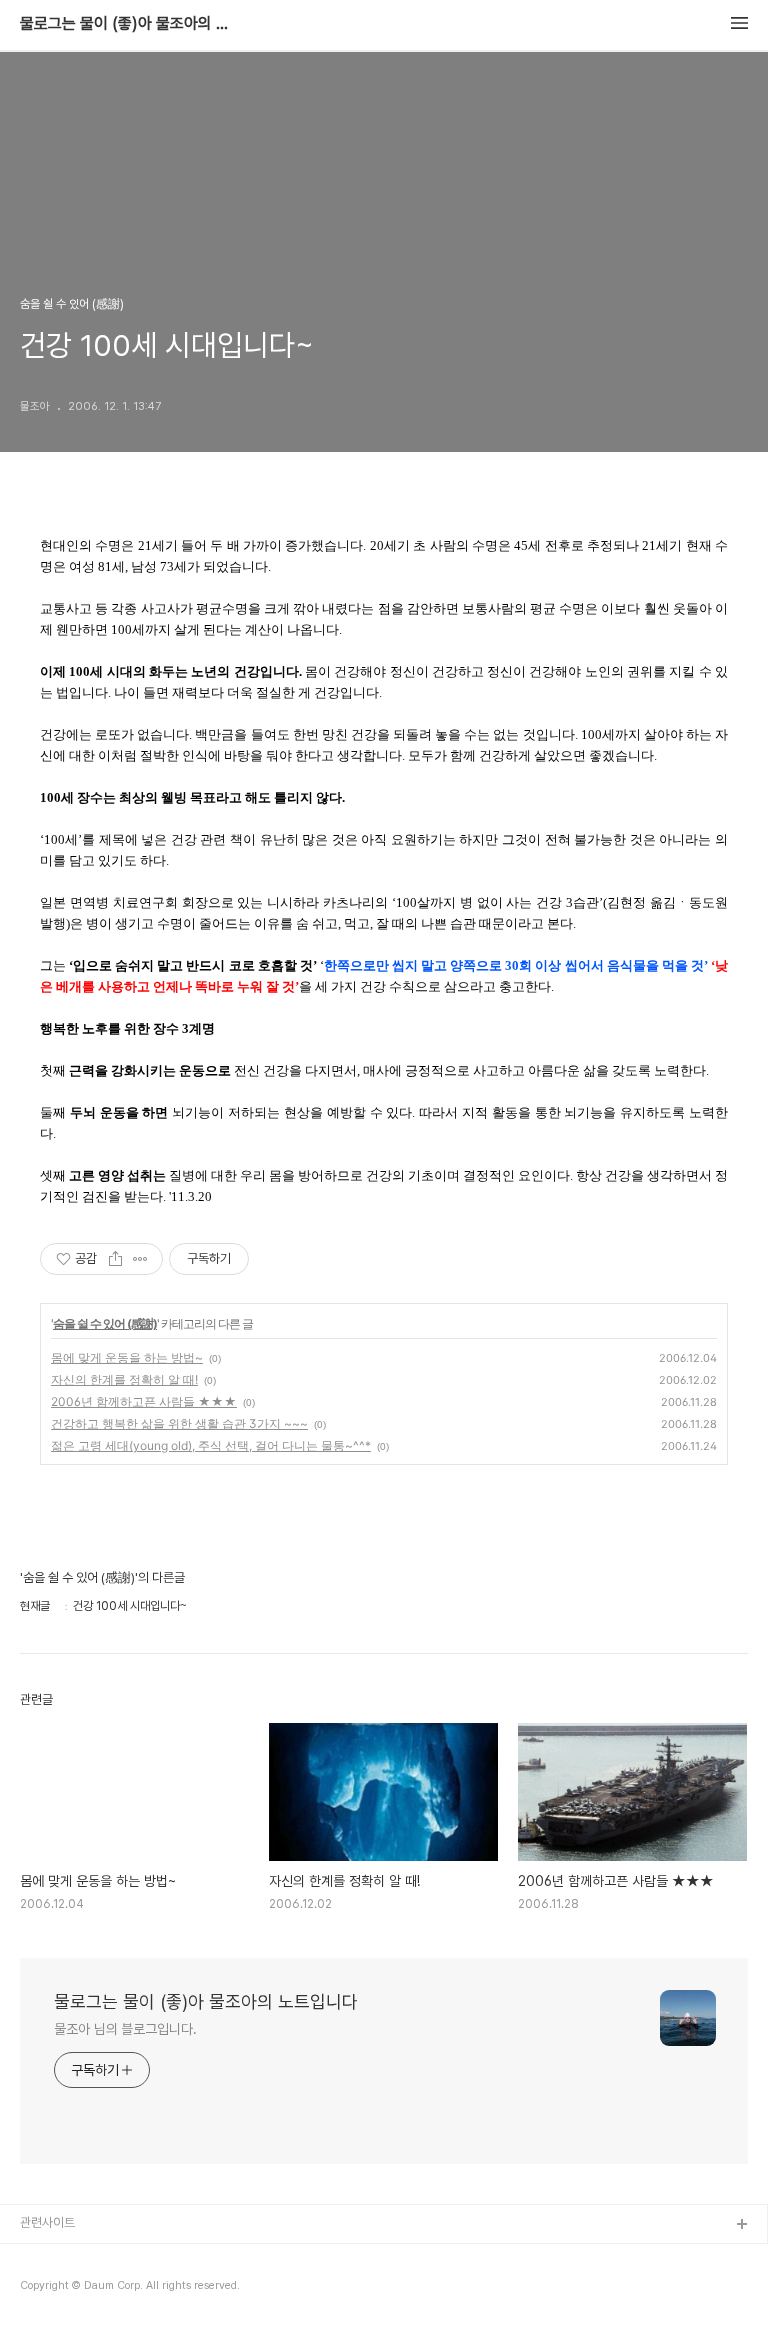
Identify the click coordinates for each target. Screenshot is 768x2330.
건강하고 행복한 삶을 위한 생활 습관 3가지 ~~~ (179, 1423)
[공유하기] (115, 1259)
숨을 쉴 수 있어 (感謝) (105, 1323)
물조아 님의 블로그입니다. (125, 2029)
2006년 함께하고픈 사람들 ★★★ (144, 1401)
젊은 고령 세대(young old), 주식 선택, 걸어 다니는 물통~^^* (211, 1445)
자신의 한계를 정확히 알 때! (124, 1379)
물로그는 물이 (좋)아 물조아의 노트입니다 (130, 24)
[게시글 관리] (140, 1259)
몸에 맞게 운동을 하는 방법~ (127, 1357)
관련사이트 (47, 2222)
